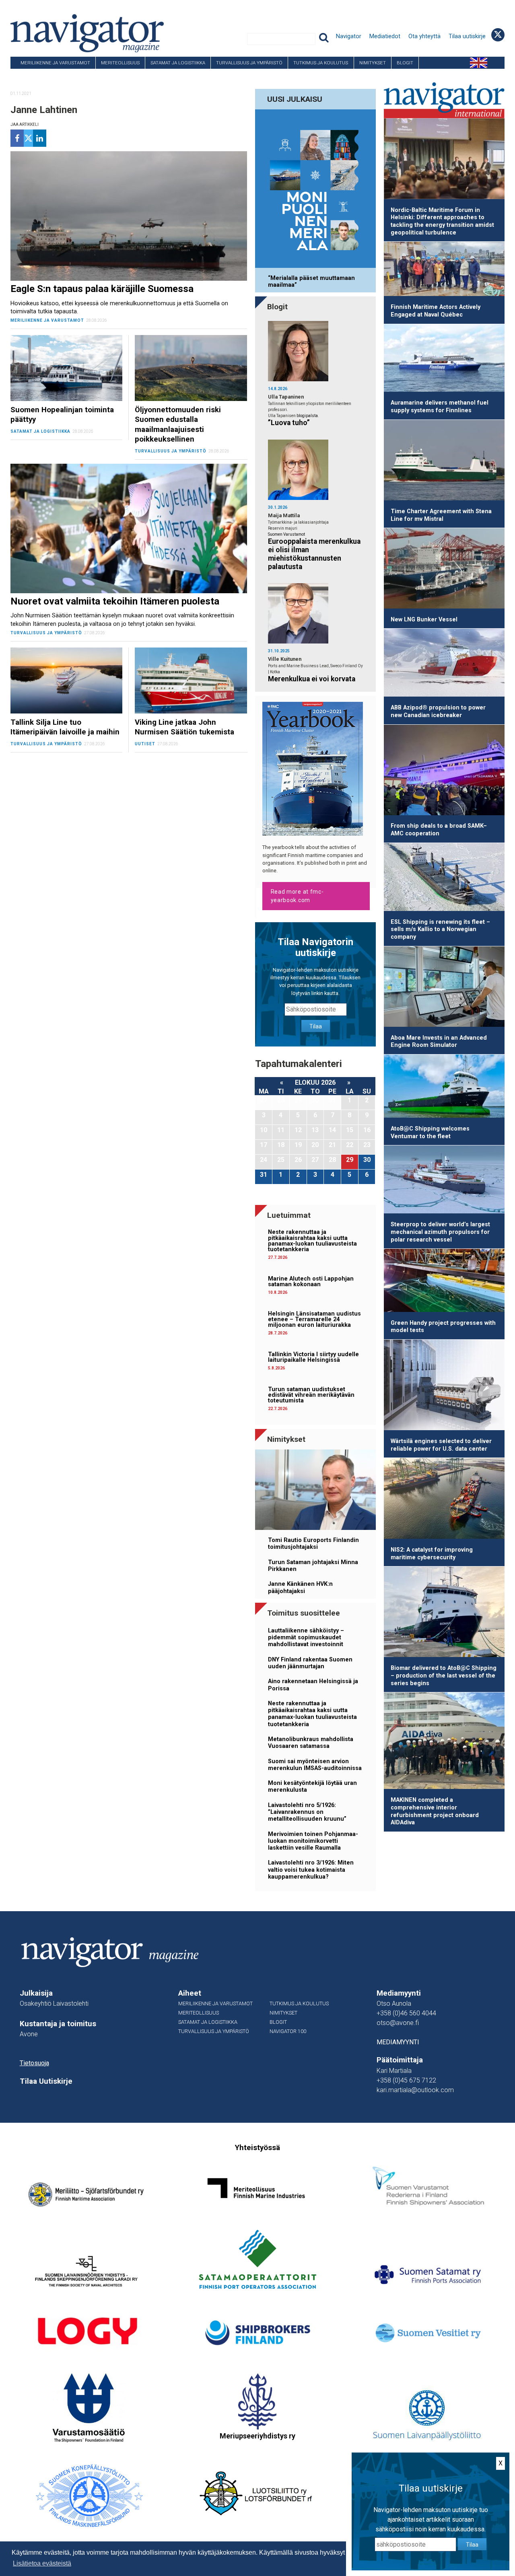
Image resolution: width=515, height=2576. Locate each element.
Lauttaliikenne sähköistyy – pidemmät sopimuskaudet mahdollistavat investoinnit (306, 1638)
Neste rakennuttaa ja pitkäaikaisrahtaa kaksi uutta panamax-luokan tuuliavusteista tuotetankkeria (312, 1241)
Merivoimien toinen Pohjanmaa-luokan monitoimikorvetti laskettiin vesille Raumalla (313, 1841)
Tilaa (316, 1026)
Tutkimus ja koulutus (321, 63)
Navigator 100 (33, 75)
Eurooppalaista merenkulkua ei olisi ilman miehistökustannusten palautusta (314, 554)
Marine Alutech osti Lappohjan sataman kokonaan (311, 1282)
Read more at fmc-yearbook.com (297, 896)
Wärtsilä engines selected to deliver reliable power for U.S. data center (441, 1445)
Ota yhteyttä (424, 36)
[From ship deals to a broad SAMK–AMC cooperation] (444, 771)
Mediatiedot (385, 36)
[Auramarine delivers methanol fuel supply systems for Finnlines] (444, 360)
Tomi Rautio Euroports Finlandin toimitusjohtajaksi (313, 1544)
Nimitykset (373, 63)
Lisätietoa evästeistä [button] (42, 2563)
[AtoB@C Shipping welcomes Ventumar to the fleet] (444, 1088)
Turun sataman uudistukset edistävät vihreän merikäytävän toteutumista (311, 1395)
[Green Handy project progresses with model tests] (444, 1282)
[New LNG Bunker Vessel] (444, 570)
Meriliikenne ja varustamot (55, 63)
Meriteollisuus (120, 63)
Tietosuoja (34, 2063)
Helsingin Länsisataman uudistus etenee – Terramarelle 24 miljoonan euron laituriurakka (314, 1320)
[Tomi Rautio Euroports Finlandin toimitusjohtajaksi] (315, 1491)
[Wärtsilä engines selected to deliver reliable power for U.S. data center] (444, 1386)
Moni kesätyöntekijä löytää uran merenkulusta (312, 1787)
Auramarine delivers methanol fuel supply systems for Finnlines (440, 407)
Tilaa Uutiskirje (46, 2081)
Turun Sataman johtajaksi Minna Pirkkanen (313, 1566)
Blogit (405, 63)
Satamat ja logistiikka (178, 63)
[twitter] (28, 138)
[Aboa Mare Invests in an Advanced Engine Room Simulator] (444, 988)
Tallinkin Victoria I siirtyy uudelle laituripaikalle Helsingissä (313, 1357)
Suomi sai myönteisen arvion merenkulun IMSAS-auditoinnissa (315, 1765)
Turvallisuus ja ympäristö (249, 63)
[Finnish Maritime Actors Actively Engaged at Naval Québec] (444, 270)
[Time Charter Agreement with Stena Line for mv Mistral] (444, 462)
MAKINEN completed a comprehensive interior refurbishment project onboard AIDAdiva (435, 1811)
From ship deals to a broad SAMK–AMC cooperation (439, 830)
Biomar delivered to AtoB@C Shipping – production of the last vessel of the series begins (444, 1676)
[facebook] (17, 138)
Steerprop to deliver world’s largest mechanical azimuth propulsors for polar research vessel (440, 1232)
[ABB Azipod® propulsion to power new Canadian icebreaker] (444, 664)
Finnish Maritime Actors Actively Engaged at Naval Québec (436, 311)
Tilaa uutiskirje (467, 36)
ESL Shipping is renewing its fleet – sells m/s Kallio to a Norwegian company (440, 929)
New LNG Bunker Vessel (424, 620)
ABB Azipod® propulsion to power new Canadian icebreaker (438, 711)
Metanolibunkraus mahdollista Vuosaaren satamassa (311, 1743)
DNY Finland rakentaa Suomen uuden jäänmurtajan (310, 1663)
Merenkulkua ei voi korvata (312, 679)
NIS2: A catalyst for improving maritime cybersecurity (432, 1554)
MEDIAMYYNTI (398, 2042)
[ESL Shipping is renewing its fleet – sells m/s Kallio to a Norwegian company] (444, 878)
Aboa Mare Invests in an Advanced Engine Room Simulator (439, 1042)
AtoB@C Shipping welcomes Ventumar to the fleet (430, 1133)
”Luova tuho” (289, 423)
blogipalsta (307, 416)
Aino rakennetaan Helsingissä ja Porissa (313, 1685)
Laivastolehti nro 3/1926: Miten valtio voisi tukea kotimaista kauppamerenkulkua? (311, 1870)
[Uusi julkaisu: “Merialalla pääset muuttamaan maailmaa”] (315, 190)
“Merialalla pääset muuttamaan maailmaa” (311, 282)
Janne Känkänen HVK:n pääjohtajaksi (300, 1587)
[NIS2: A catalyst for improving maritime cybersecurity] (444, 1500)
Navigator (349, 36)
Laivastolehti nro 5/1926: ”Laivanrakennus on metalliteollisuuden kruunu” (307, 1812)
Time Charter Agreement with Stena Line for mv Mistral (441, 515)
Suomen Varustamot (286, 534)
